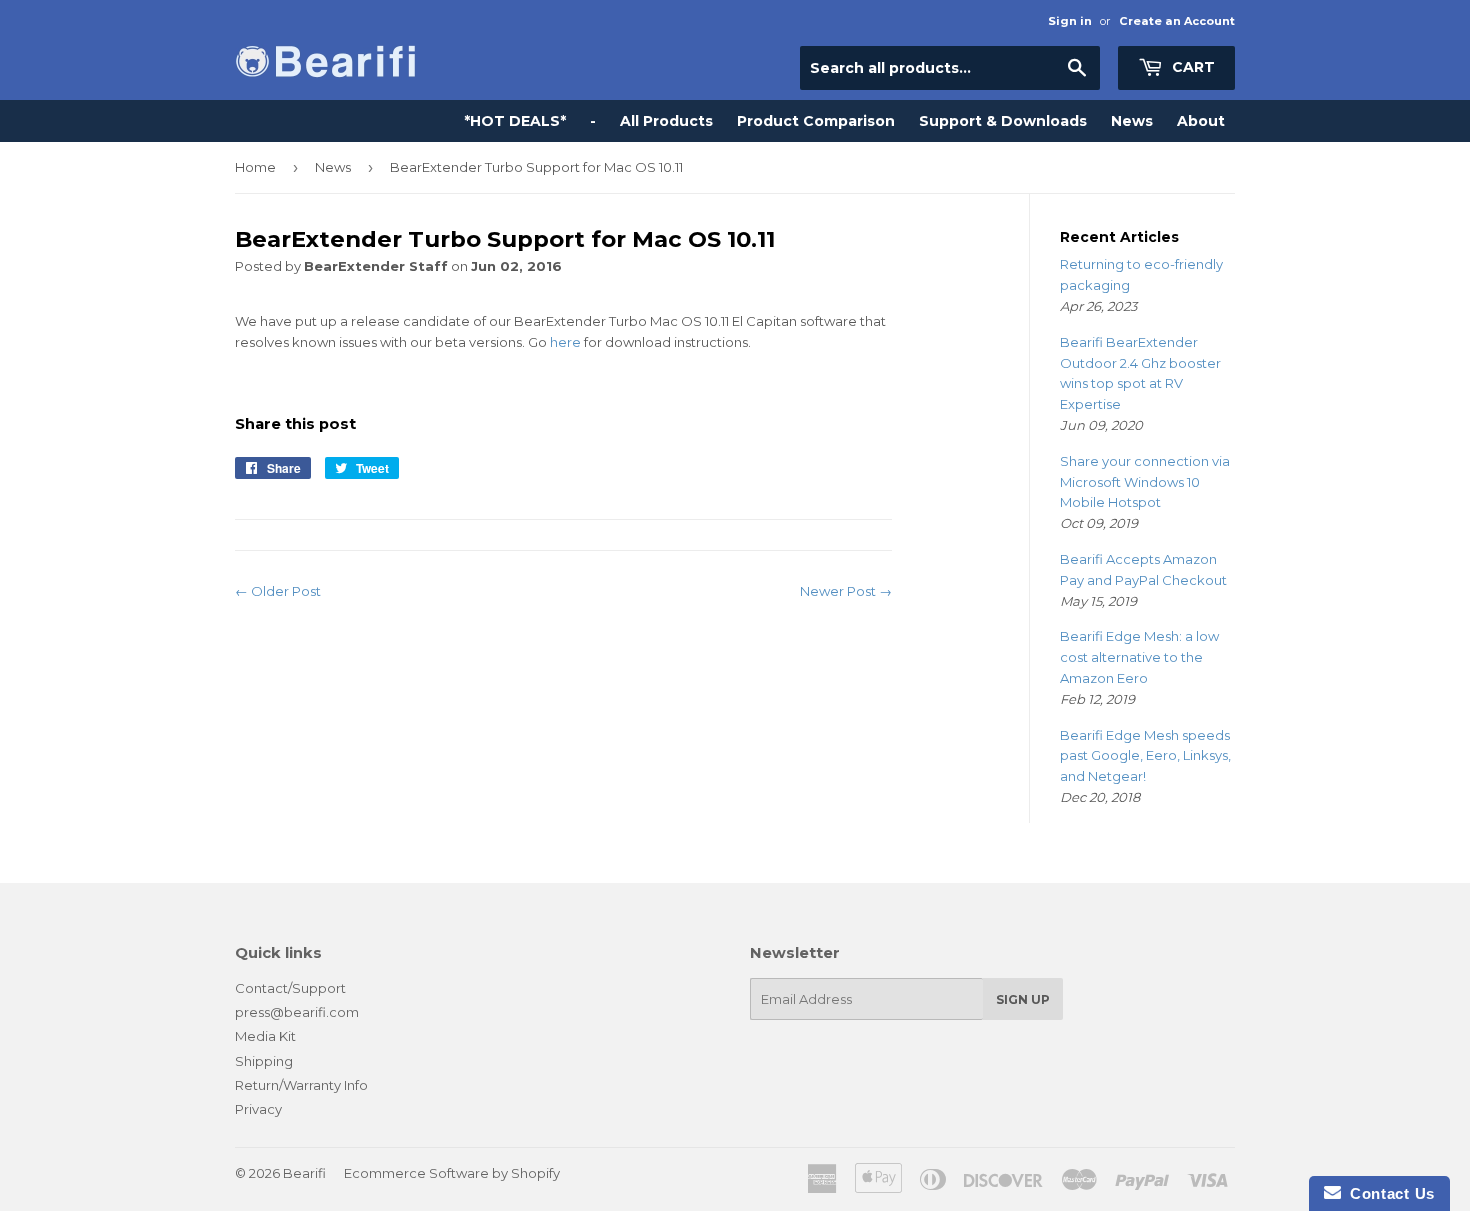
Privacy (258, 1109)
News (1132, 121)
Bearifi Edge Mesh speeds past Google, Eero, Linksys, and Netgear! (1145, 756)
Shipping (264, 1061)
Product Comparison (816, 121)
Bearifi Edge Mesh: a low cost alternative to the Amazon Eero (1139, 657)
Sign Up (1023, 999)
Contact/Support (290, 988)
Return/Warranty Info (301, 1085)
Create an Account (1177, 21)
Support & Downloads (1003, 121)
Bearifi (304, 1173)
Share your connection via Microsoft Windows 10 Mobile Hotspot (1145, 482)
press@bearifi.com (297, 1012)
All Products (666, 121)
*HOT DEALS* (515, 121)
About (1201, 121)
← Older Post (278, 591)
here (565, 342)
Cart (1191, 67)
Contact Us (1388, 1193)
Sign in (1070, 21)
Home (255, 167)
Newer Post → (846, 591)
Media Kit (265, 1036)
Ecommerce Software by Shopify (452, 1173)
